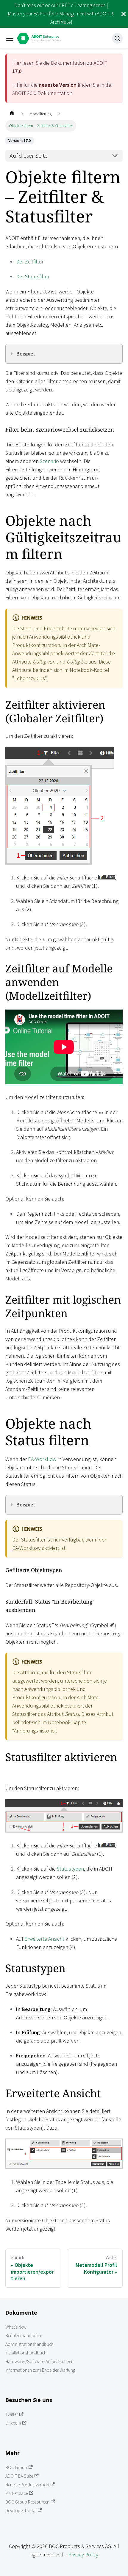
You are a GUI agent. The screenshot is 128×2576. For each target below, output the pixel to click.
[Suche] (117, 38)
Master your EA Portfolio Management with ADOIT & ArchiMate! (61, 18)
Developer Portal (21, 2511)
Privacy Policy (83, 2554)
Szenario (49, 461)
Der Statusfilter (33, 276)
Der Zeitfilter (30, 262)
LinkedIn (13, 2423)
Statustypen (70, 1869)
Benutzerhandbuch (23, 2336)
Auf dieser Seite (29, 156)
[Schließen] (124, 14)
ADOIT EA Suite (19, 2476)
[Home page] (12, 114)
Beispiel (26, 354)
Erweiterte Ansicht (44, 1939)
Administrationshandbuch (29, 2344)
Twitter (12, 2414)
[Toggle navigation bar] (10, 38)
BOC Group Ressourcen (27, 2502)
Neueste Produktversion (27, 2485)
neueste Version (58, 85)
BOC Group (16, 2467)
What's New (16, 2327)
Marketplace (17, 2493)
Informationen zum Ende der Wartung (40, 2370)
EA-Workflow (42, 1459)
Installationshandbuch (26, 2353)
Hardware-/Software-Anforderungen (39, 2361)
